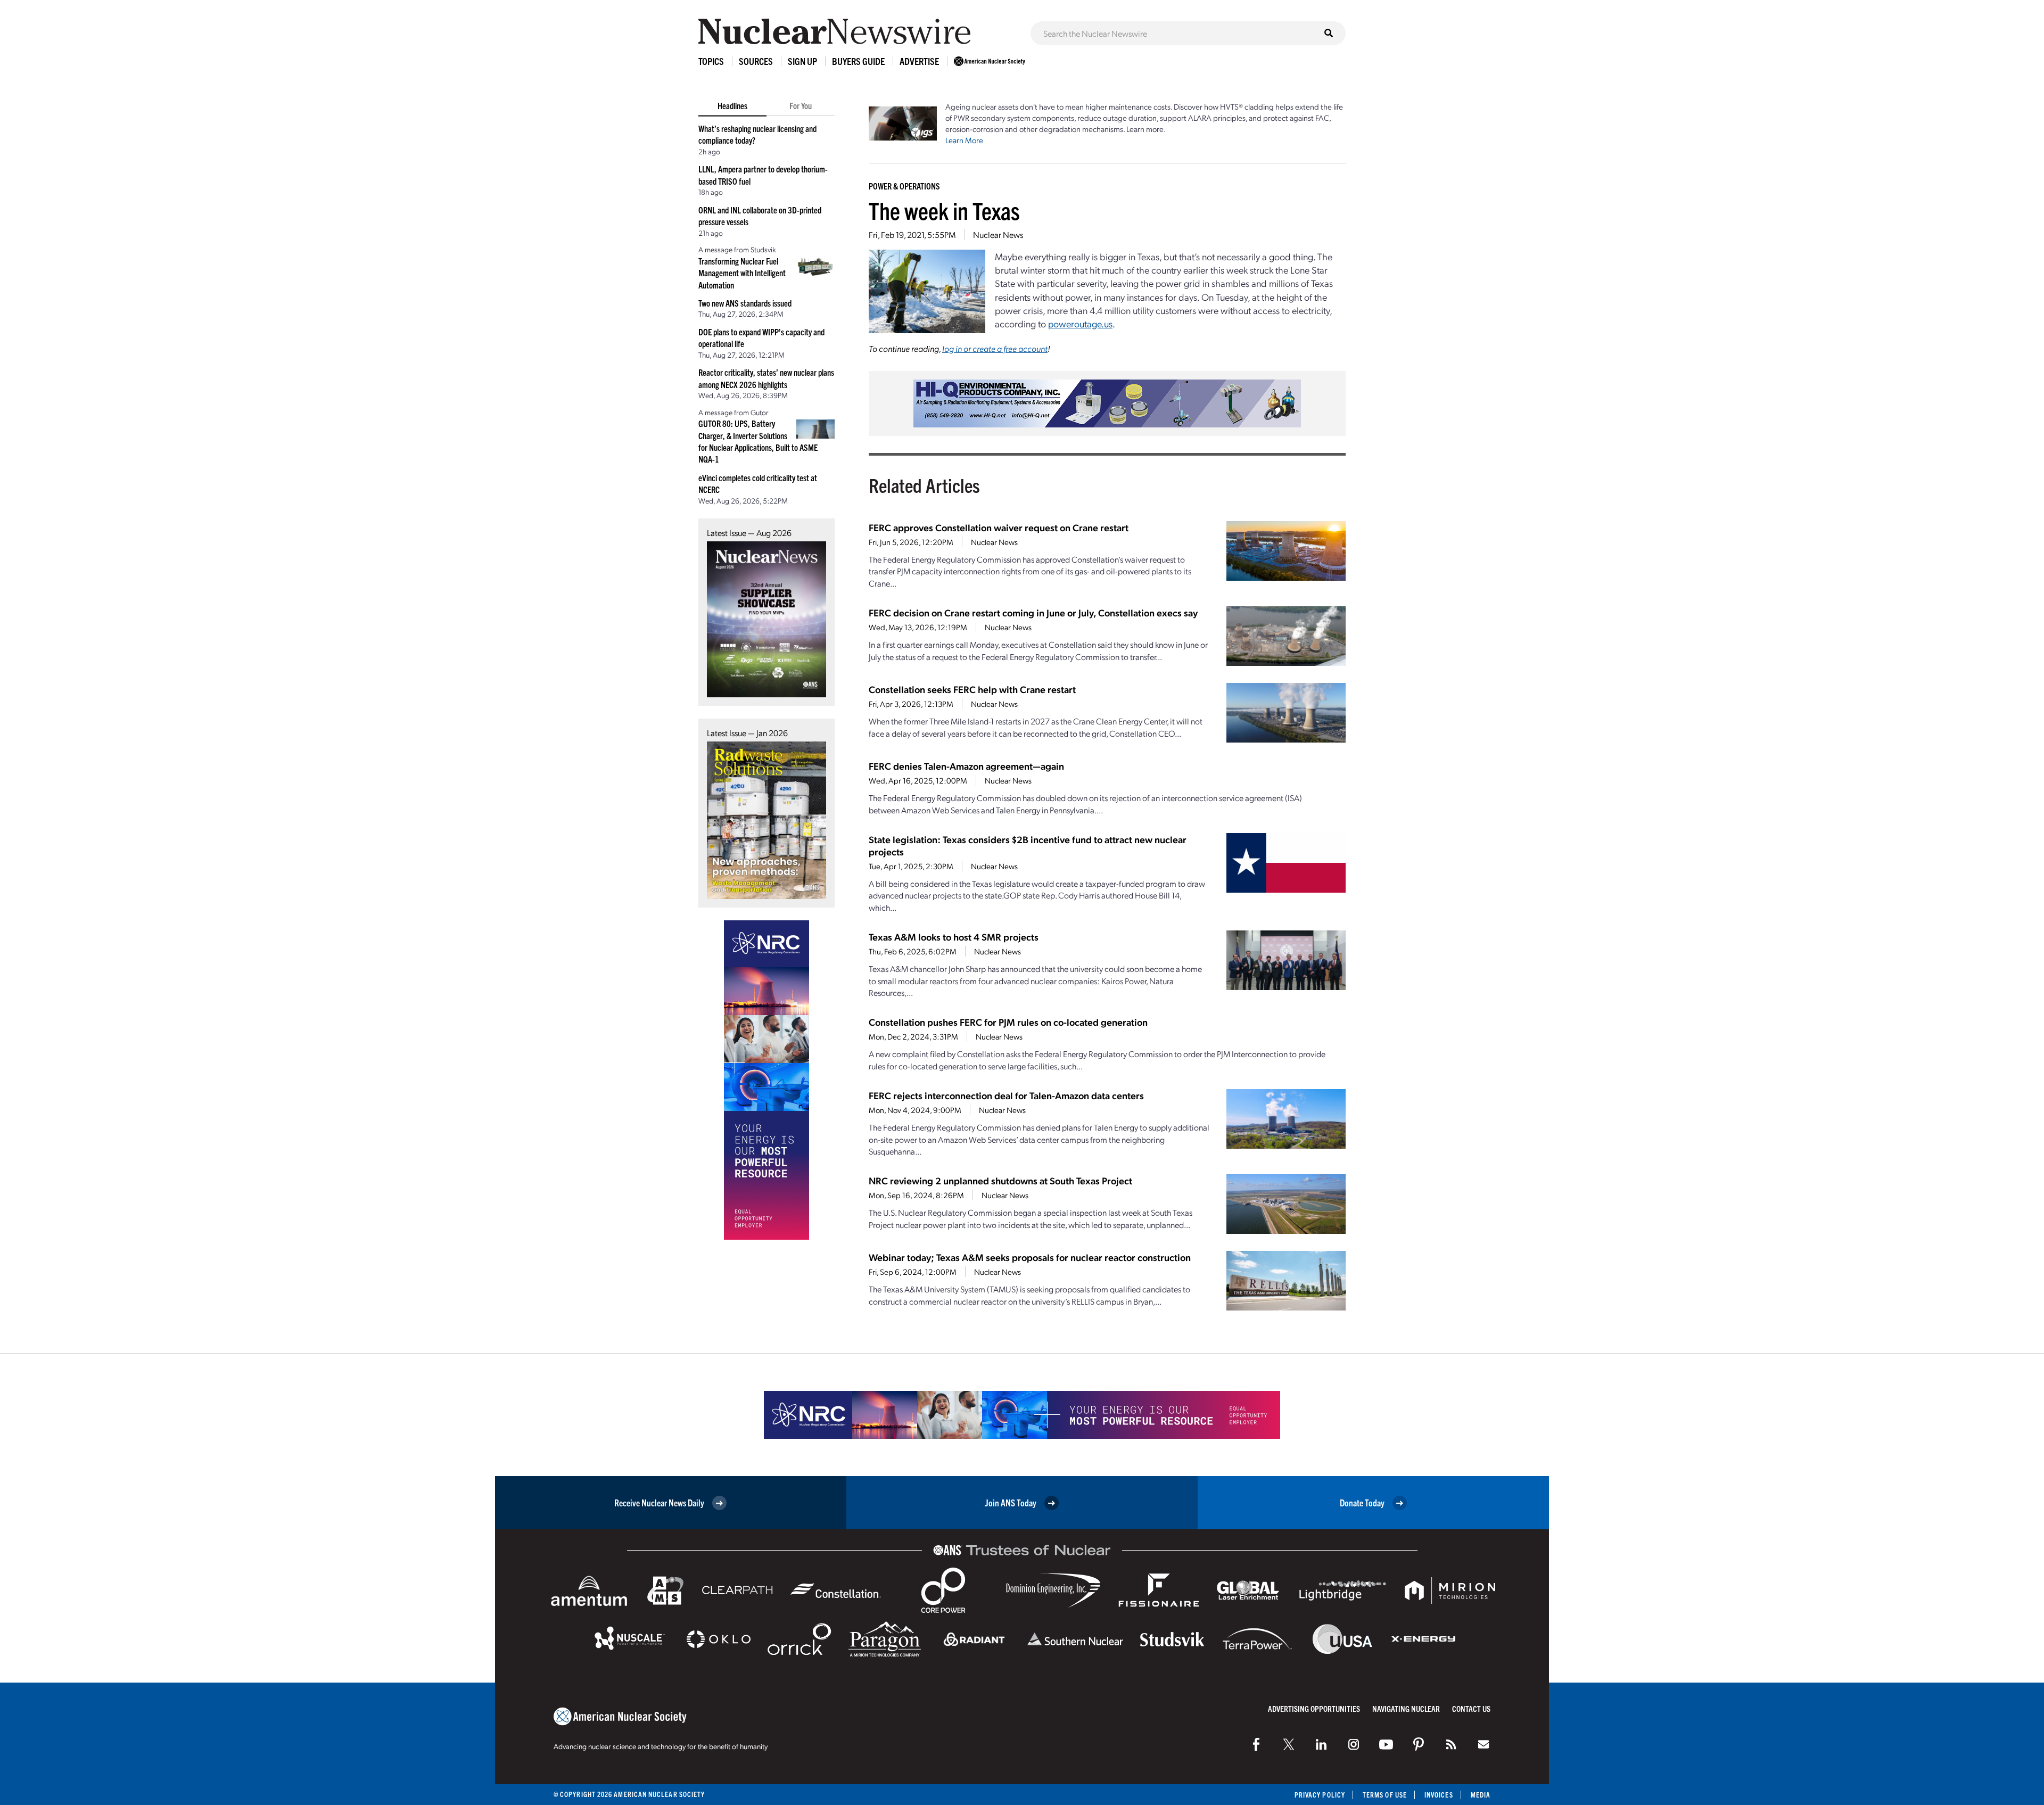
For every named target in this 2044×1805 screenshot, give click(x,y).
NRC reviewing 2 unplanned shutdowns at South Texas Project (1000, 1180)
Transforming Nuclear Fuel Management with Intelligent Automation (742, 273)
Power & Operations (904, 186)
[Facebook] (1256, 1744)
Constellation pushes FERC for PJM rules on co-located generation (1008, 1022)
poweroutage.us (1080, 323)
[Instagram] (1354, 1744)
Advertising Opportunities (1314, 1708)
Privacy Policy (1320, 1795)
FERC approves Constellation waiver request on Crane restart (999, 527)
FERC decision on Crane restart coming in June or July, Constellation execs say (1033, 612)
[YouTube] (1386, 1744)
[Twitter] (1289, 1744)
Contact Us (1471, 1708)
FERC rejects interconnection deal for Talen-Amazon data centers (1006, 1095)
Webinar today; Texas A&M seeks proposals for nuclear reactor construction (1030, 1257)
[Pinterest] (1419, 1744)
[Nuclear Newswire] (1451, 1744)
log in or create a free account (995, 348)
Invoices (1439, 1795)
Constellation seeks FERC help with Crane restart (972, 689)
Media (1481, 1795)
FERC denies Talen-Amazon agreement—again (966, 766)
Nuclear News (998, 234)
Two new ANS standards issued (745, 303)
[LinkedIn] (1321, 1744)
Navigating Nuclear (1406, 1708)
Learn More (964, 140)
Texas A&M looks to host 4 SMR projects (954, 937)
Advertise (919, 61)
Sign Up (802, 61)
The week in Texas (944, 210)
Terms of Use (1385, 1795)
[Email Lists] (1483, 1744)
